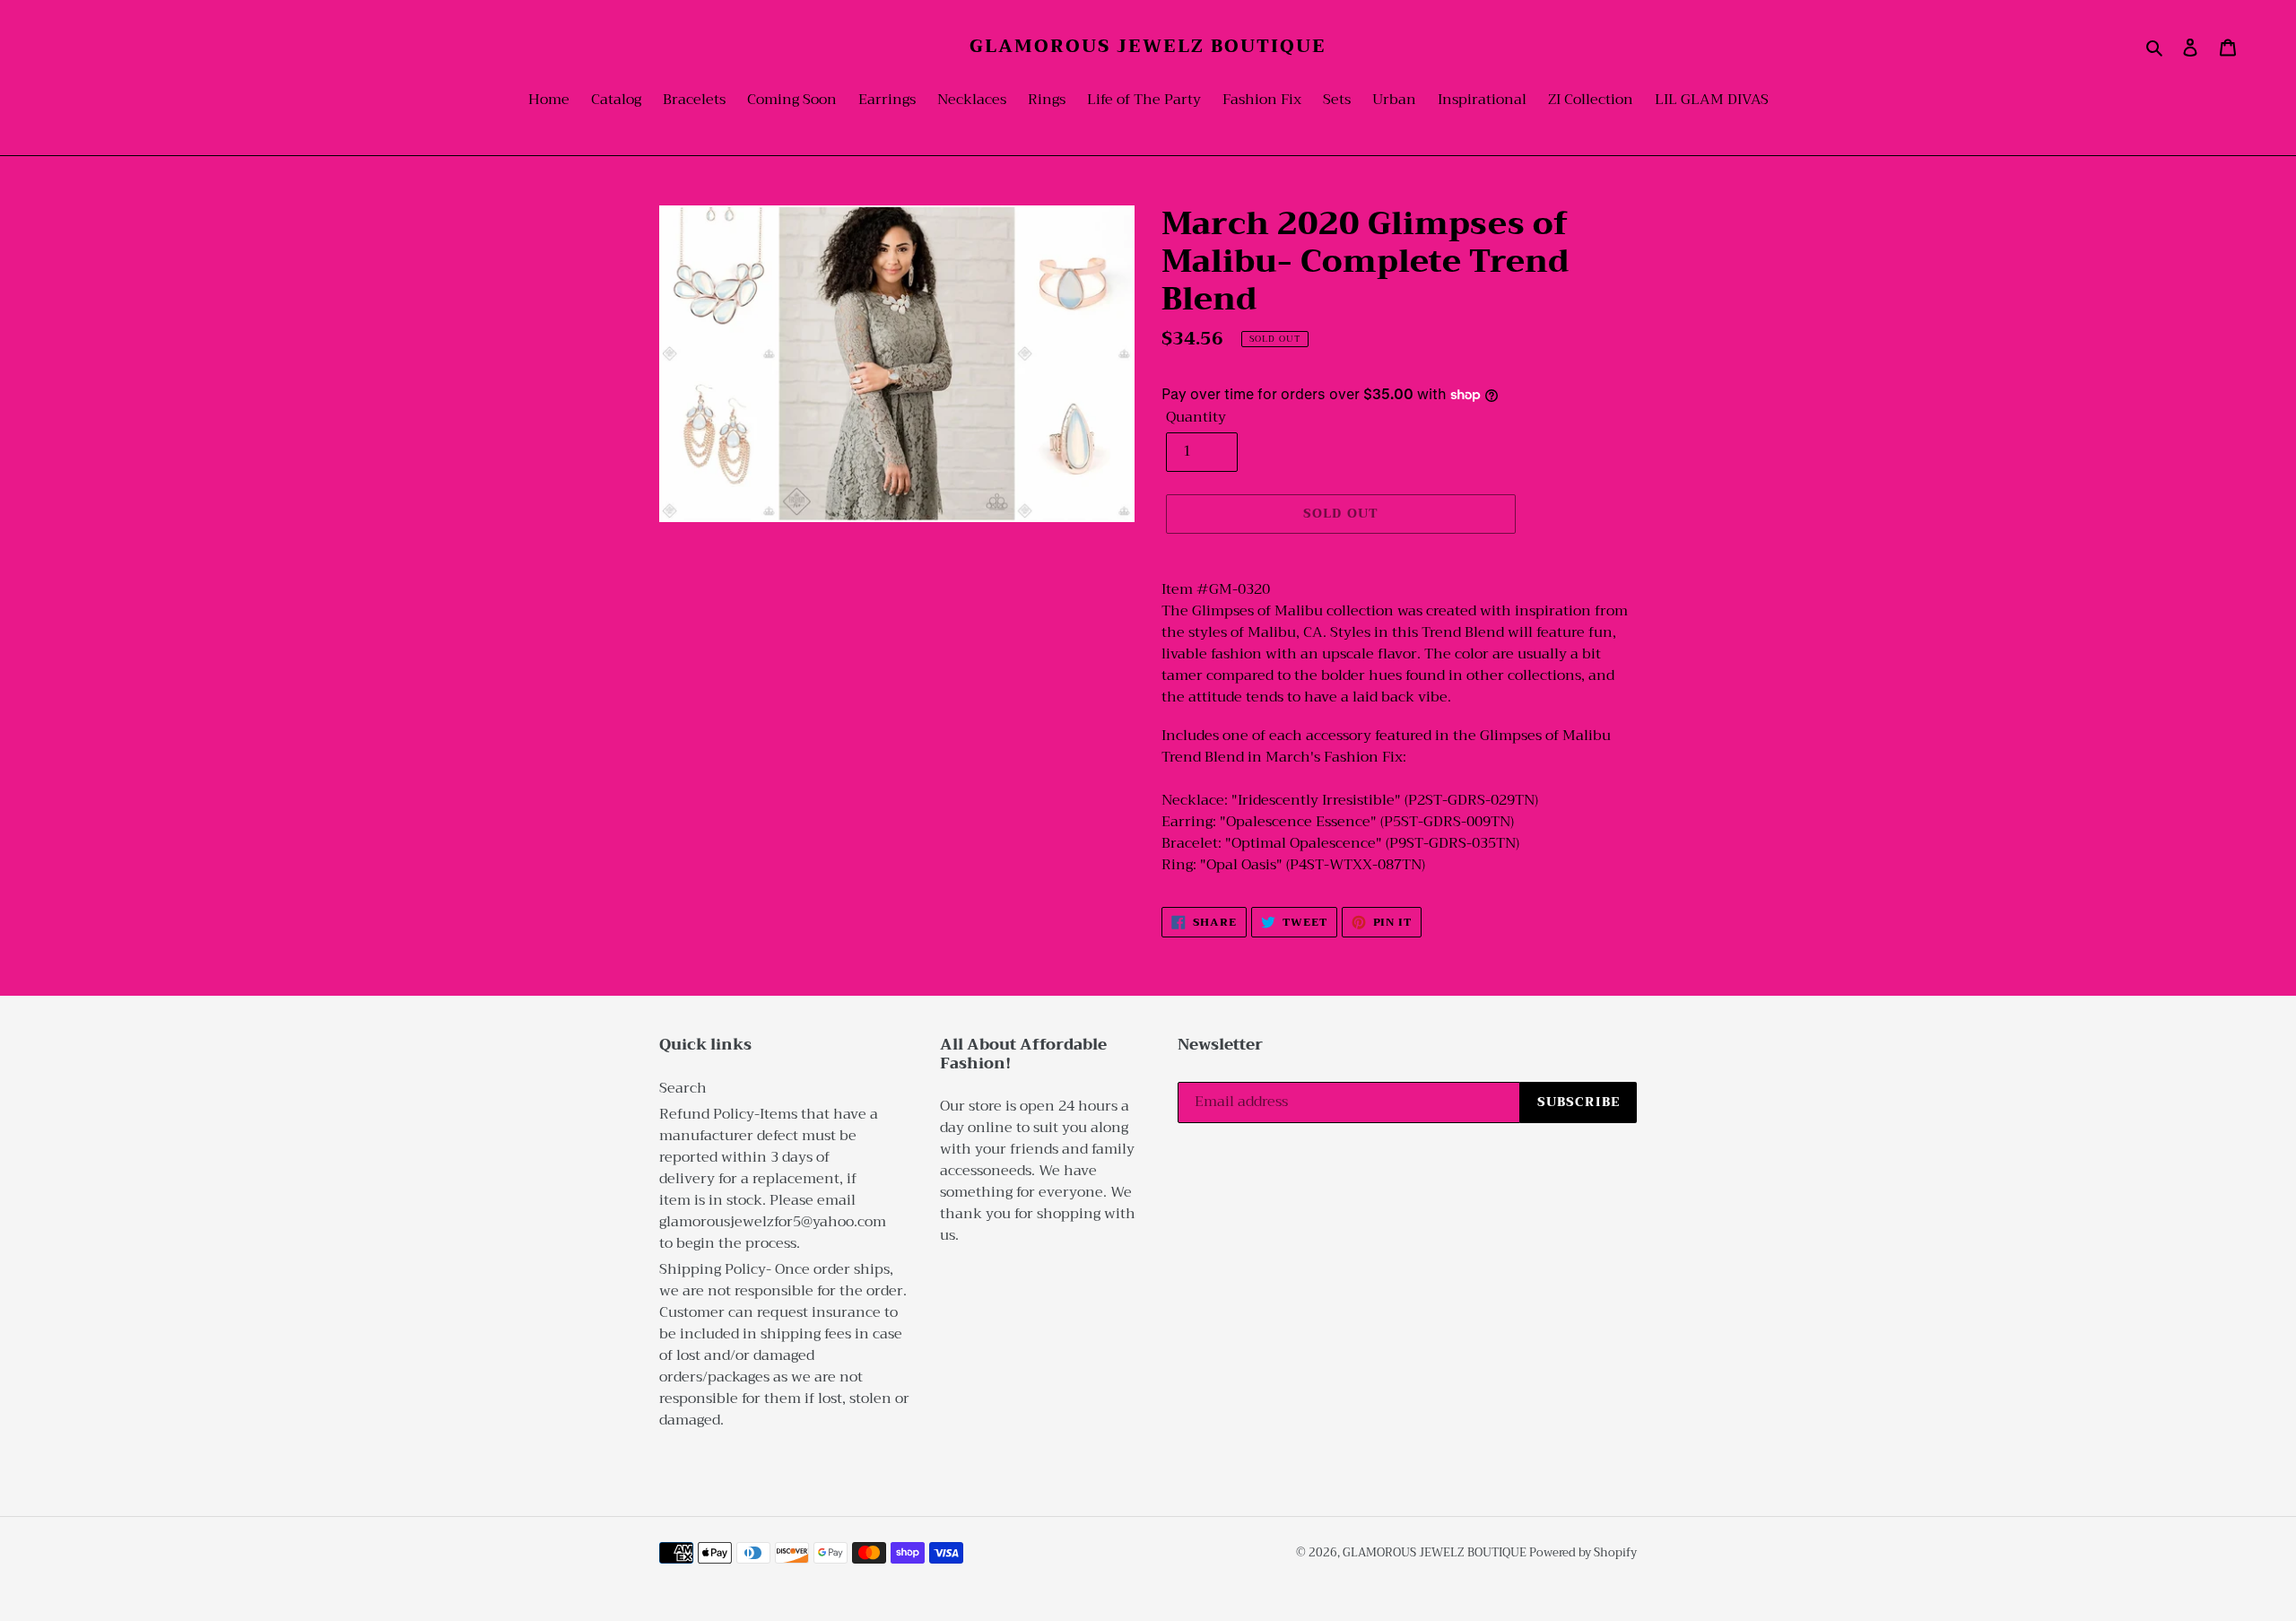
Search (683, 1088)
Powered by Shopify (1583, 1552)
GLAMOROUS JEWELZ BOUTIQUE (1148, 47)
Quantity (1196, 417)
